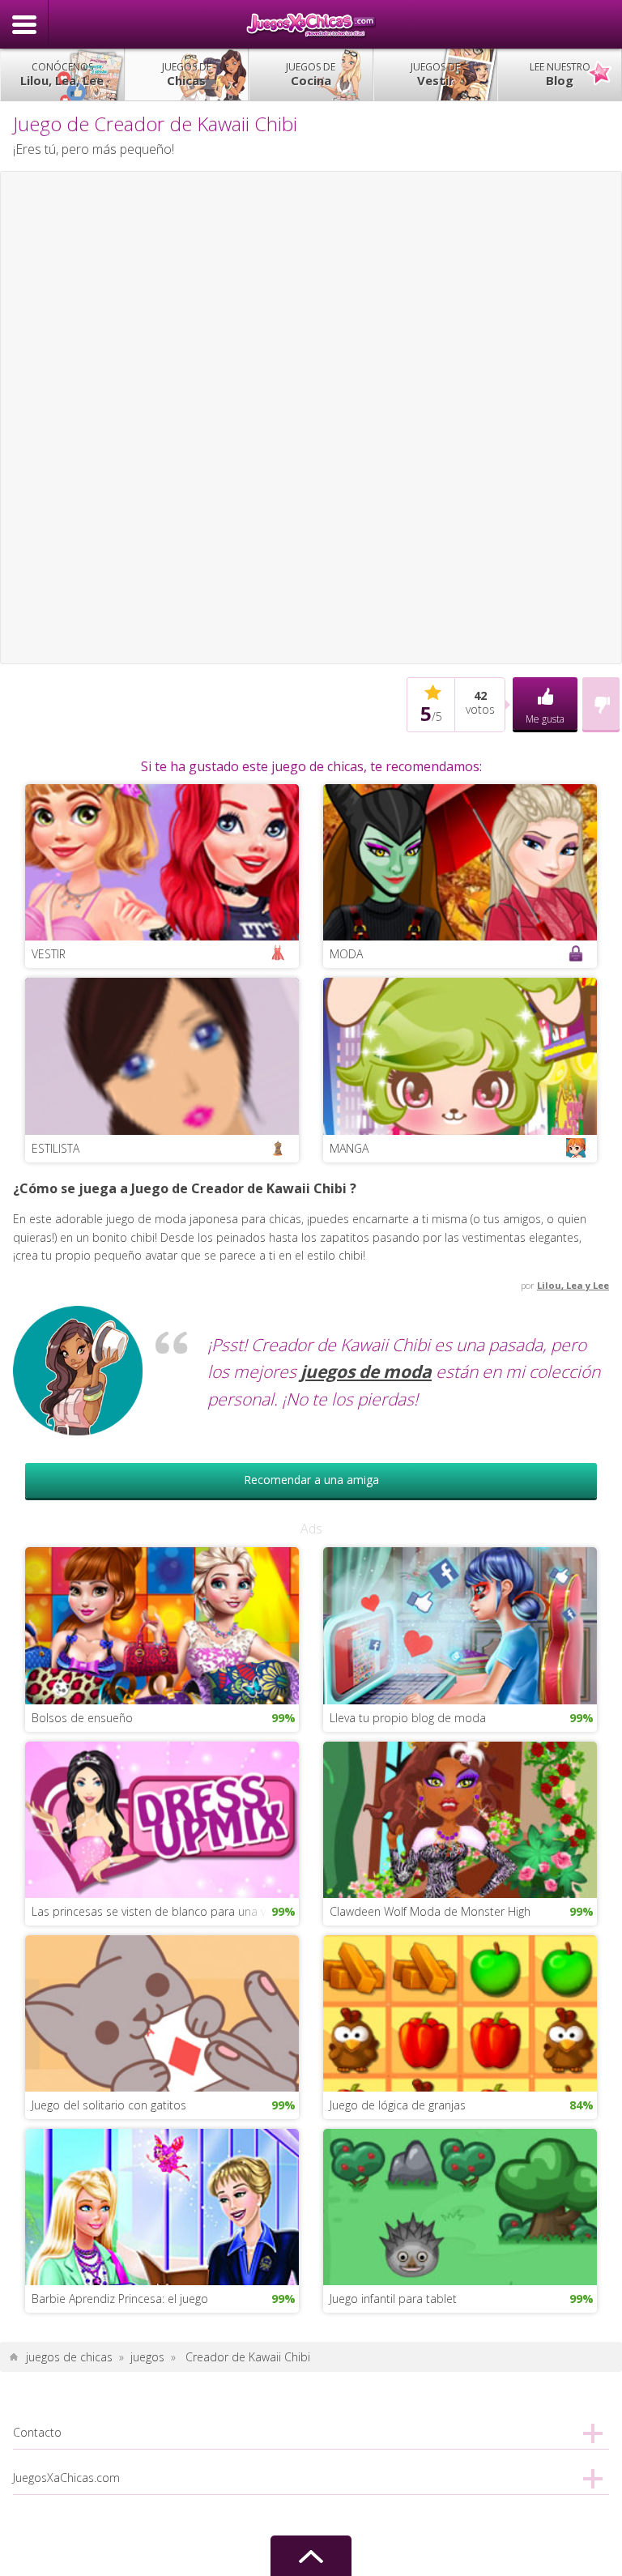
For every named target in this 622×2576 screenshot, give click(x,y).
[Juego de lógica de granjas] (460, 2012)
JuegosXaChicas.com (311, 24)
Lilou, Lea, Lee (62, 74)
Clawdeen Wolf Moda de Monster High (430, 1911)
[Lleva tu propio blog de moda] (460, 1625)
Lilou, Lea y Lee (573, 1285)
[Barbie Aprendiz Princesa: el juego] (162, 2205)
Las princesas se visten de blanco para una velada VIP (165, 1911)
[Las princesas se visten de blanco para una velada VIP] (162, 1818)
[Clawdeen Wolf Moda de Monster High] (460, 1818)
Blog (560, 74)
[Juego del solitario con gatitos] (162, 2012)
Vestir (435, 74)
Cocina (311, 74)
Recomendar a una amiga (311, 1480)
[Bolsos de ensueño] (162, 1625)
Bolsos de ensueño (82, 1718)
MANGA (349, 1148)
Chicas (187, 74)
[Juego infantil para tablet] (460, 2205)
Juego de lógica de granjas (398, 2105)
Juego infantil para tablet (393, 2299)
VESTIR (49, 954)
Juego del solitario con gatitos (109, 2105)
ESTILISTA (55, 1148)
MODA (346, 954)
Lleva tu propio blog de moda (408, 1718)
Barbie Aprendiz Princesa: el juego (120, 2299)
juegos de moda (366, 1371)
